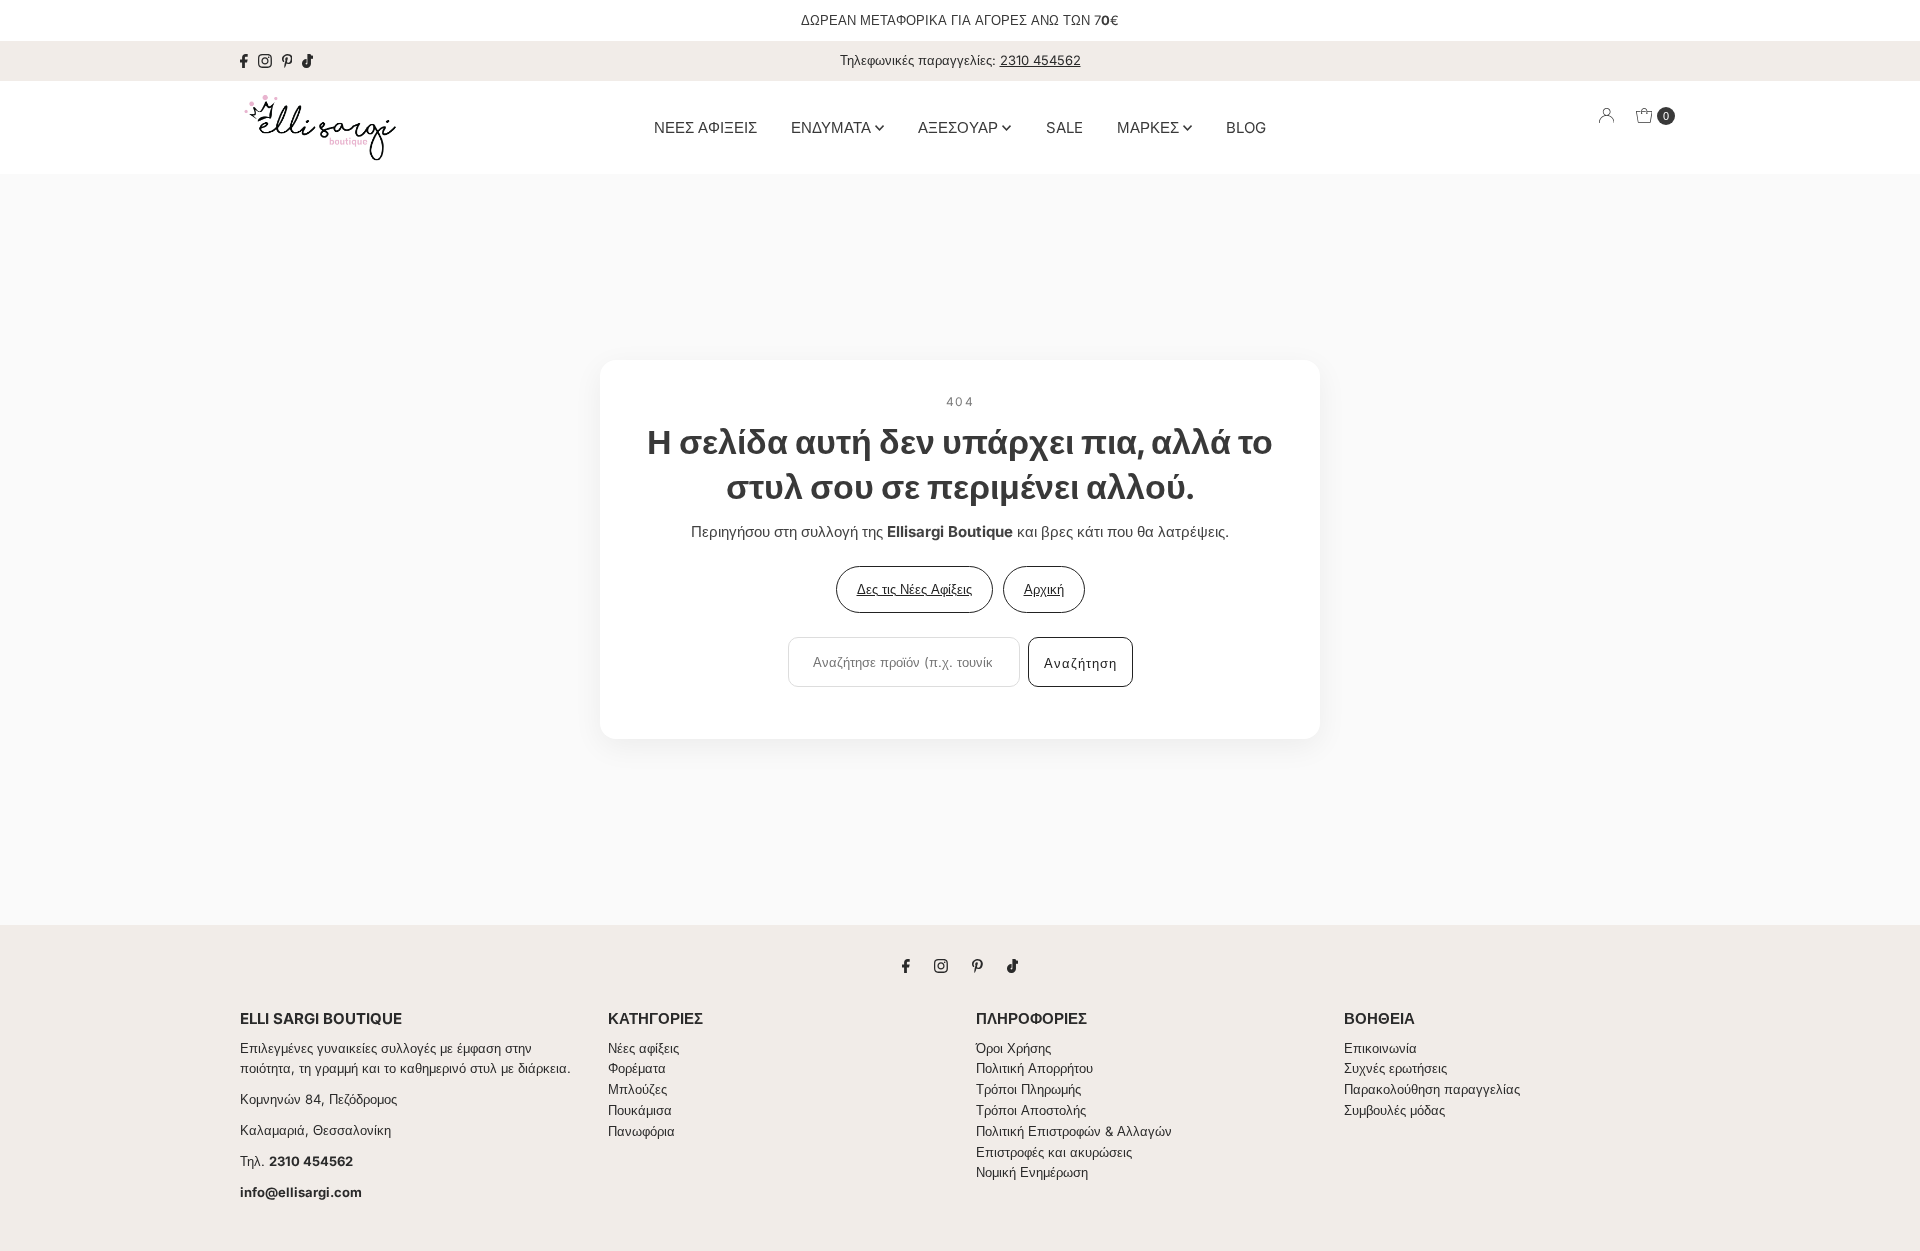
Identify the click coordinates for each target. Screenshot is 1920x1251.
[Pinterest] (287, 61)
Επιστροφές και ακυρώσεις (1054, 1152)
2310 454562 (1040, 60)
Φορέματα (637, 1068)
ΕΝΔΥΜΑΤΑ (833, 126)
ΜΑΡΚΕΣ (1150, 126)
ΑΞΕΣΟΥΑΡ (960, 126)
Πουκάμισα (640, 1110)
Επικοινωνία (1380, 1048)
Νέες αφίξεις (643, 1048)
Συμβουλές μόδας (1394, 1110)
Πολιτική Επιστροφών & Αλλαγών (1074, 1131)
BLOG (1246, 126)
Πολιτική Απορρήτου (1034, 1068)
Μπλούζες (637, 1089)
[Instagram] (265, 61)
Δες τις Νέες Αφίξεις (914, 589)
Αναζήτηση (1080, 663)
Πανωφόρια (641, 1131)
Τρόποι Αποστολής (1031, 1110)
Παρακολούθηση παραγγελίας (1432, 1089)
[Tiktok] (307, 61)
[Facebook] (244, 61)
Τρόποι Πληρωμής (1028, 1089)
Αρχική (1044, 589)
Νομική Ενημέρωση (1032, 1172)
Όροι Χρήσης (1013, 1048)
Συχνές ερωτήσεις (1395, 1068)
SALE (1064, 126)
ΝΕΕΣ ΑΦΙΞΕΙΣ (705, 126)
